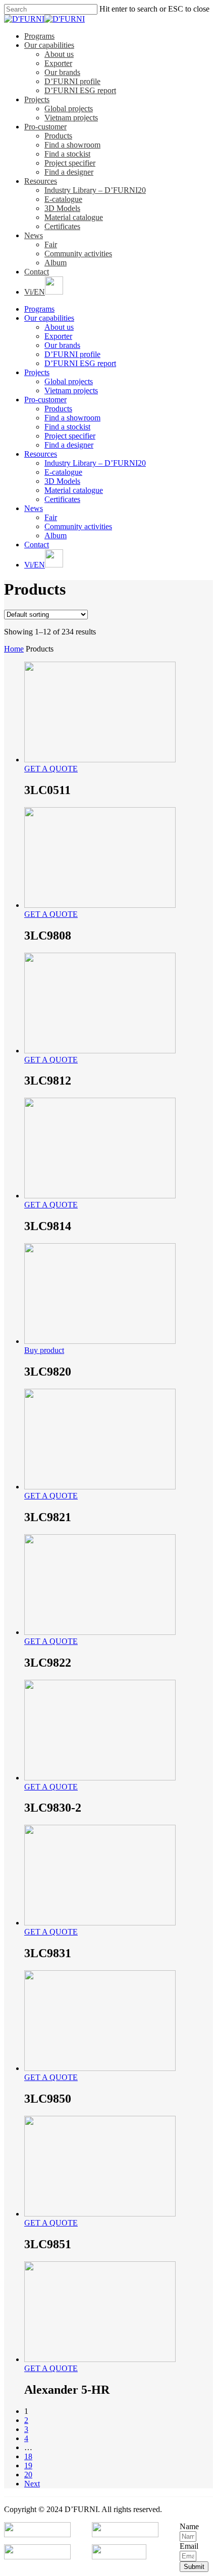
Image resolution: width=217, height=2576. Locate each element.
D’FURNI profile (72, 81)
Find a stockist (67, 154)
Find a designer (69, 172)
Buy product (44, 1350)
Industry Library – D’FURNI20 (95, 190)
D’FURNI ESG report (80, 90)
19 (28, 2465)
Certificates (62, 226)
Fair (51, 244)
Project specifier (70, 163)
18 (28, 2456)
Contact (37, 272)
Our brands (62, 72)
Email (189, 2546)
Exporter (58, 63)
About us (59, 54)
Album (56, 263)
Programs (39, 36)
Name (189, 2526)
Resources (41, 181)
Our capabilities (49, 45)
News (34, 235)
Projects (37, 99)
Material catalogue (74, 217)
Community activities (78, 254)
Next (32, 2484)
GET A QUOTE (51, 769)
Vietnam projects (71, 118)
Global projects (69, 109)
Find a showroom (72, 145)
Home (14, 649)
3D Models (62, 208)
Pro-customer (45, 127)
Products (58, 136)
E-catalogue (63, 199)
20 (28, 2475)
